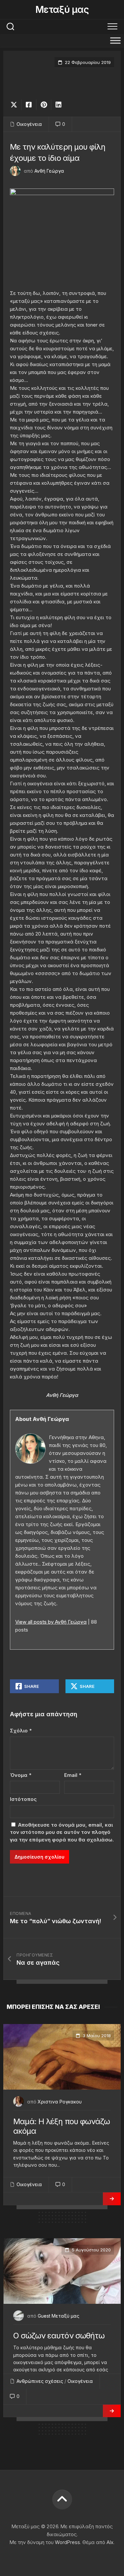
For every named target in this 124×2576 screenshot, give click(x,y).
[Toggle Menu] (115, 40)
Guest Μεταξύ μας (59, 2316)
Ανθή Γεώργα (49, 171)
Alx (110, 2542)
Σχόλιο (21, 1731)
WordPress (67, 2542)
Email (73, 1775)
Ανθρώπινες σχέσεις (40, 2381)
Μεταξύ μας (62, 10)
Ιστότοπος (23, 1799)
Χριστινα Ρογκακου (60, 2102)
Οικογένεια (29, 124)
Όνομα (21, 1775)
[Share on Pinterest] (43, 105)
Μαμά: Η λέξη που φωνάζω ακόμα (62, 2126)
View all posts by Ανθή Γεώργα (51, 1622)
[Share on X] (16, 105)
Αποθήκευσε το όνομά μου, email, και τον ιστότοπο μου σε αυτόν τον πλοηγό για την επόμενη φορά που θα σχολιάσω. (62, 1832)
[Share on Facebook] (29, 105)
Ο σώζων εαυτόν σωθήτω (59, 2336)
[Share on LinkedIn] (58, 105)
